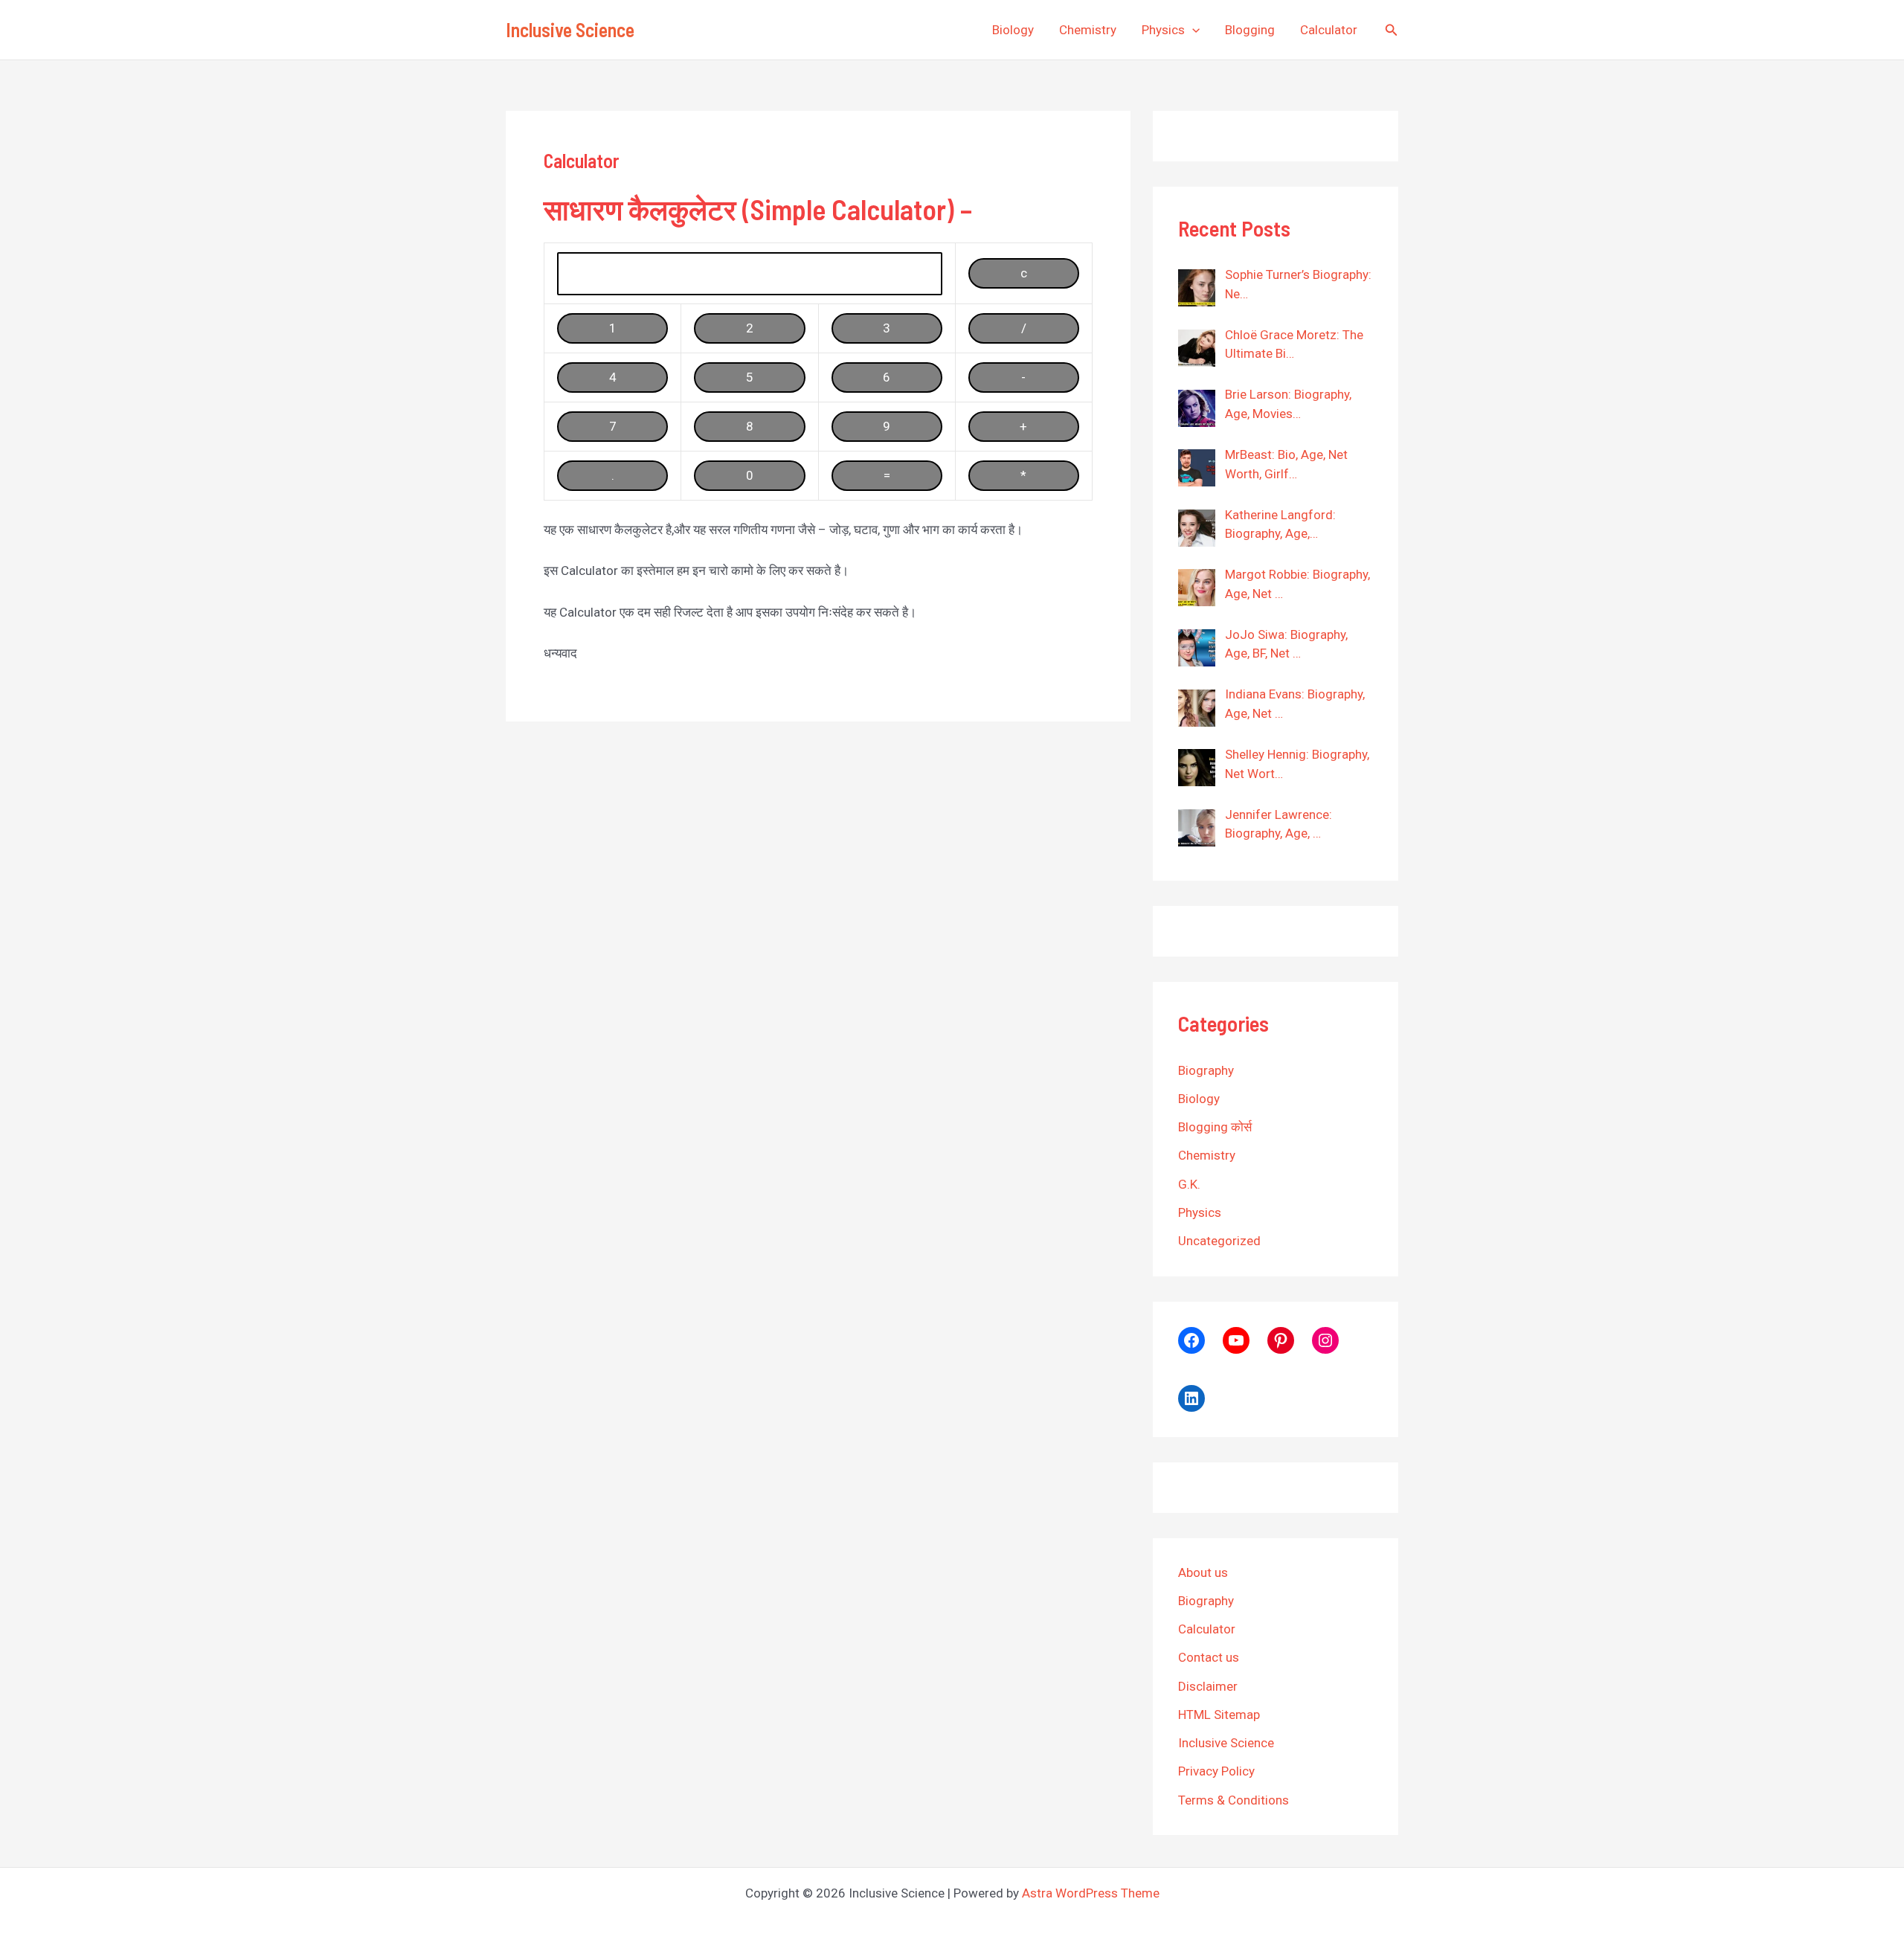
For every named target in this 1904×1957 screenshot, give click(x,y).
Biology (1013, 30)
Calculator (1329, 30)
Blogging (1250, 30)
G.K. (1189, 1184)
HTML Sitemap (1219, 1715)
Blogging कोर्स (1215, 1127)
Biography (1206, 1070)
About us (1203, 1572)
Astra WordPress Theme (1091, 1893)
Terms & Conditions (1234, 1800)
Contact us (1209, 1657)
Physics (1163, 30)
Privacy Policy (1216, 1771)
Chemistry (1088, 30)
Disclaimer (1208, 1686)
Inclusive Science (570, 29)
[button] (1192, 30)
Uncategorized (1219, 1241)
